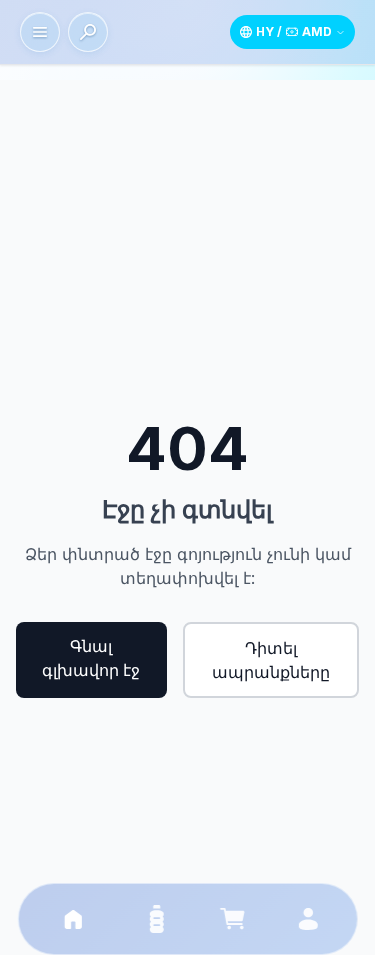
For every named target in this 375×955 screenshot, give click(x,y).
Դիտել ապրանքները (271, 660)
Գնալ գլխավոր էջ (91, 658)
